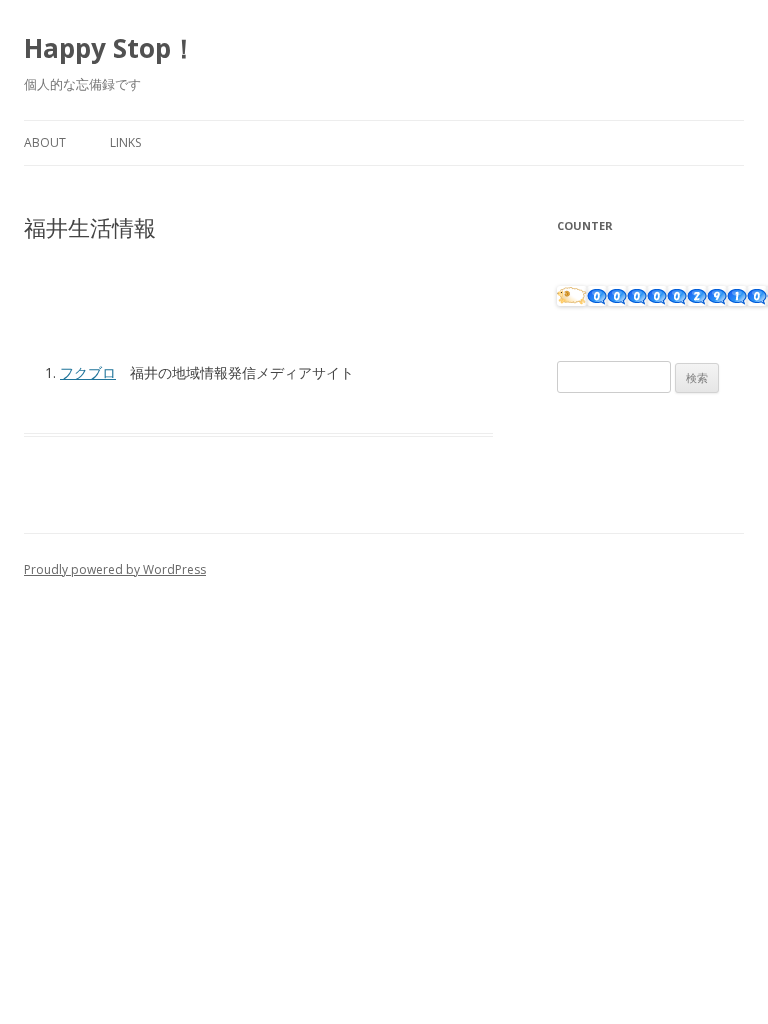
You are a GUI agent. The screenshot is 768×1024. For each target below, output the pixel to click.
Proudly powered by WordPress (115, 569)
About (45, 142)
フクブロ (88, 372)
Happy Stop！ (110, 48)
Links (125, 142)
